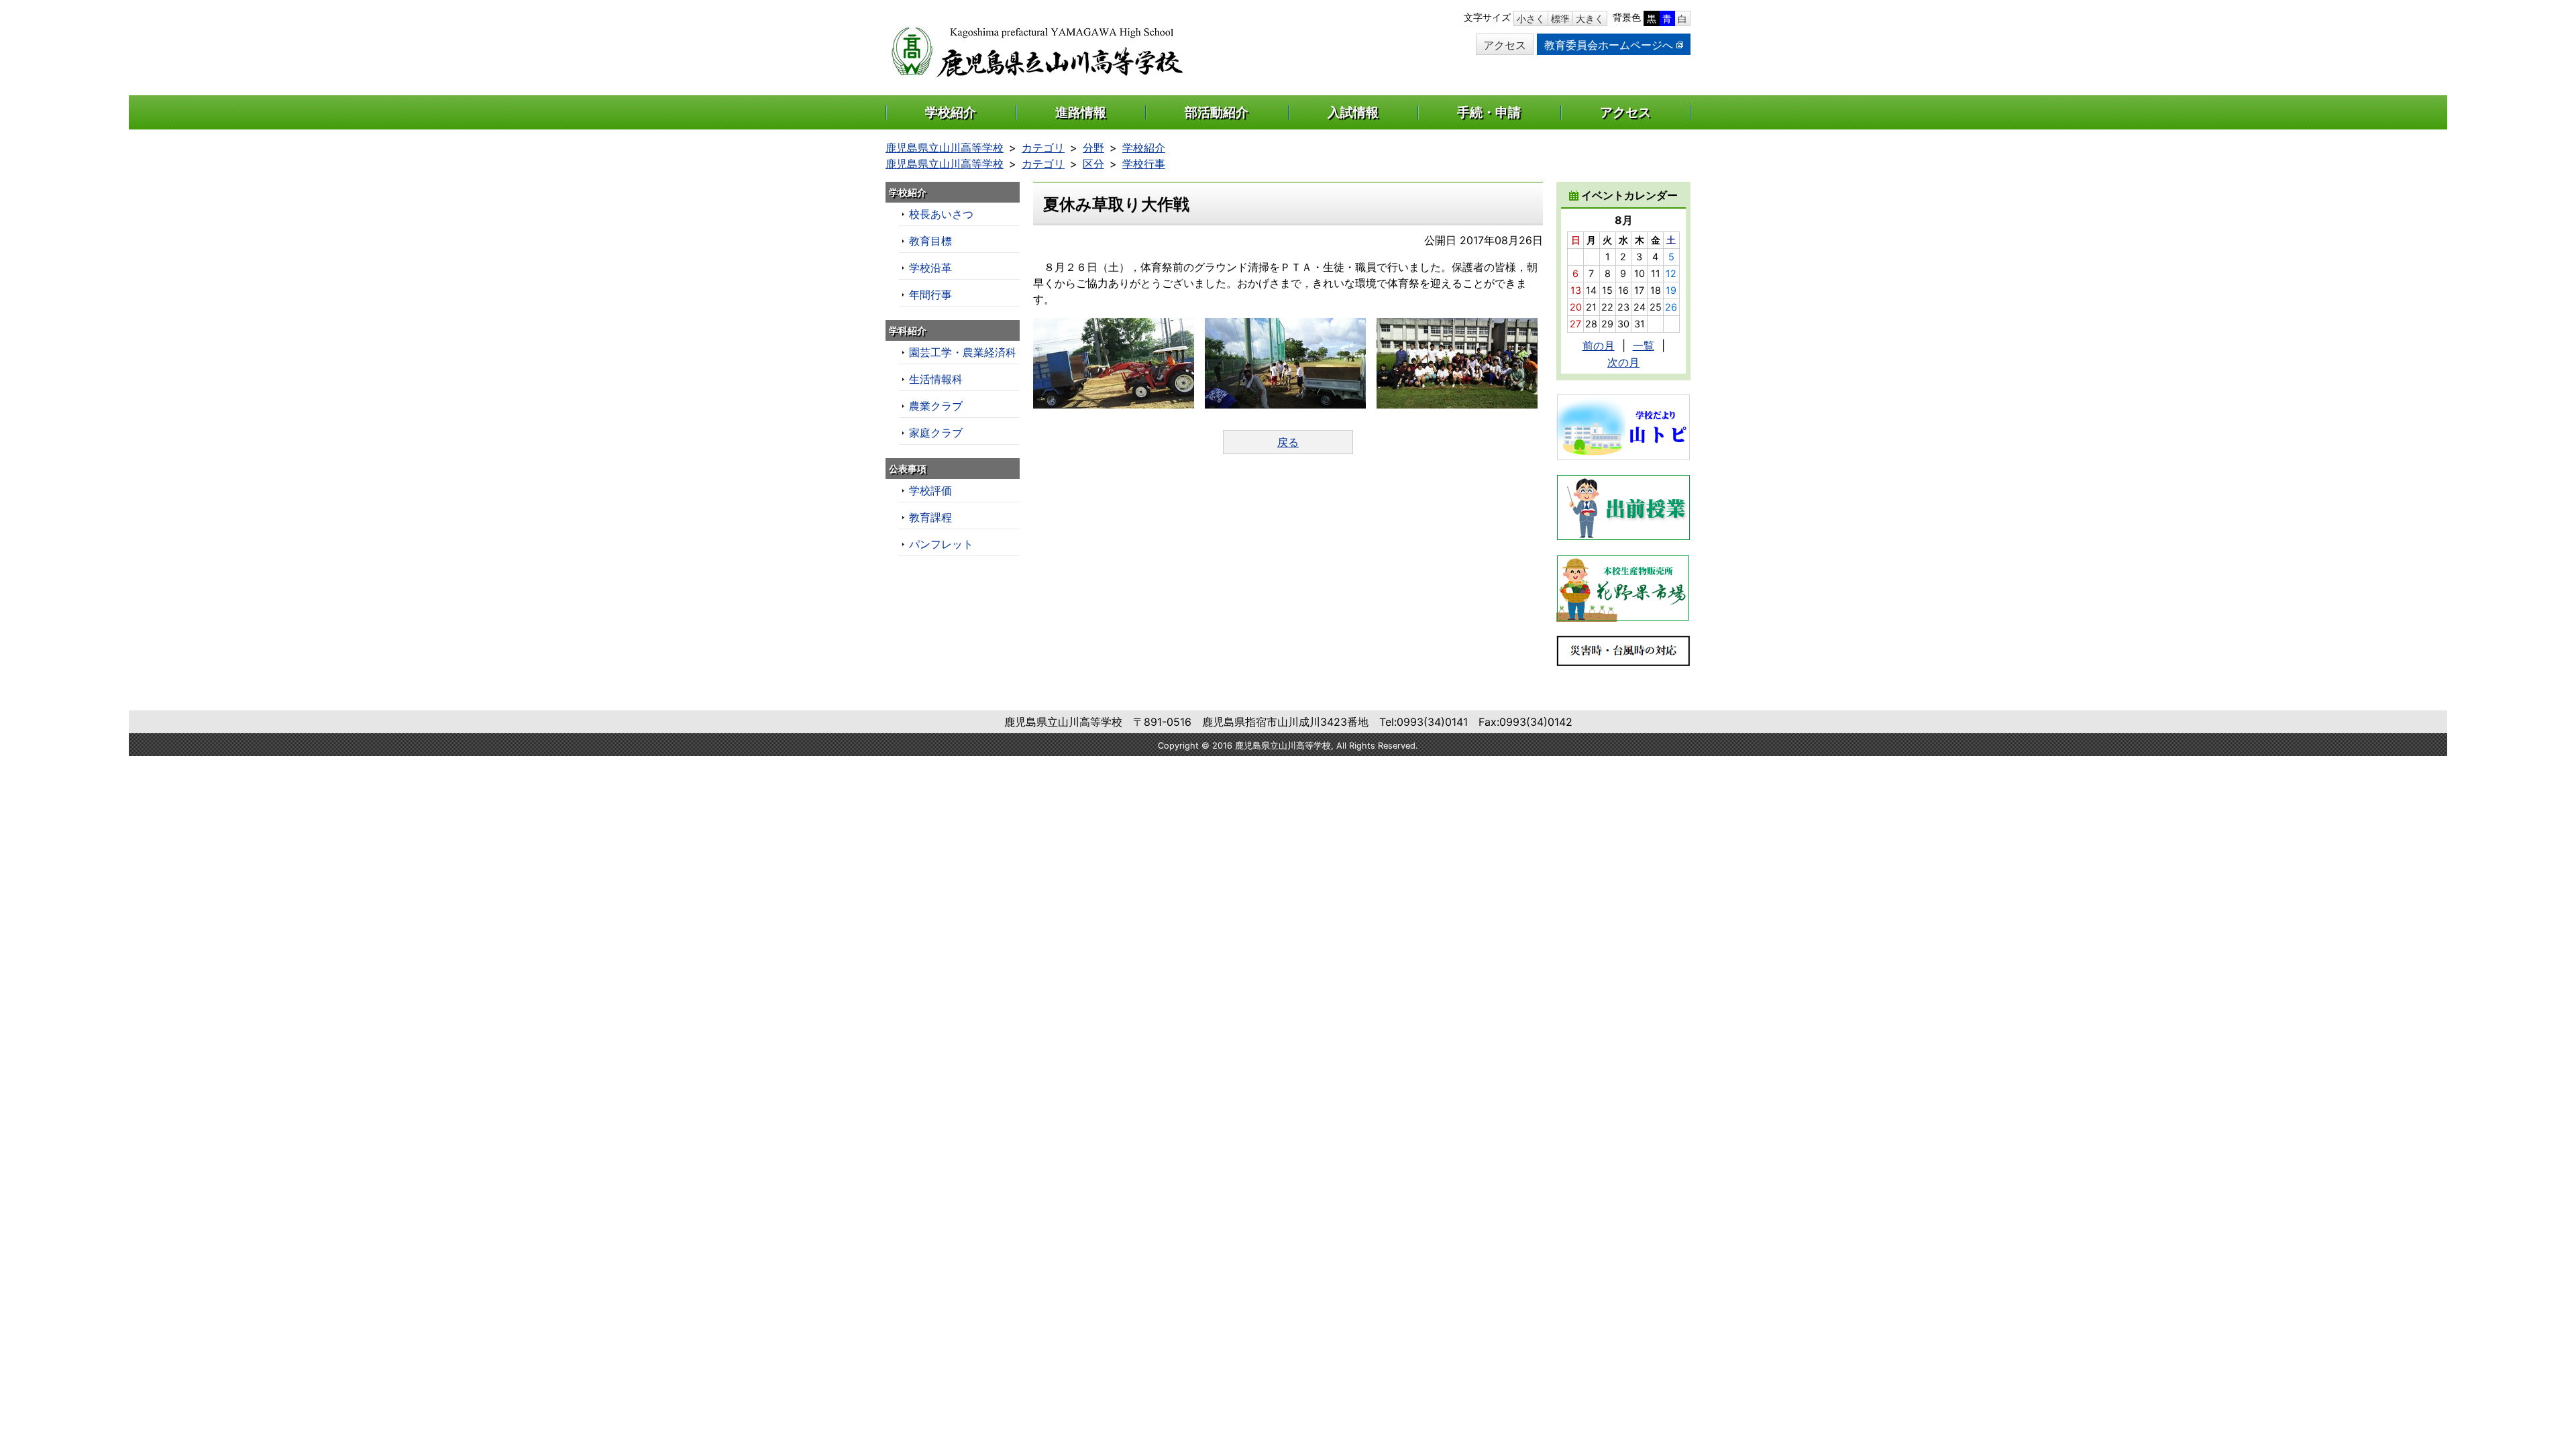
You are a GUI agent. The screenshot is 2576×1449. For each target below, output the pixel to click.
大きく (1590, 18)
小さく (1531, 18)
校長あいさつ (941, 214)
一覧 (1644, 345)
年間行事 (930, 294)
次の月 (1623, 362)
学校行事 (1144, 164)
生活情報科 (936, 379)
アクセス (1505, 45)
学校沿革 (930, 268)
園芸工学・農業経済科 (963, 352)
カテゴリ (1043, 148)
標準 (1560, 18)
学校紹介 (1144, 148)
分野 (1093, 148)
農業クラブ (936, 406)
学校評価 (930, 490)
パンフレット (941, 544)
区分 (1093, 164)
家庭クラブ (936, 433)
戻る (1288, 442)
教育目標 (930, 241)
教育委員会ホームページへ (1609, 45)
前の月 (1599, 345)
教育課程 (930, 517)
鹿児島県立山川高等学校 (945, 148)
